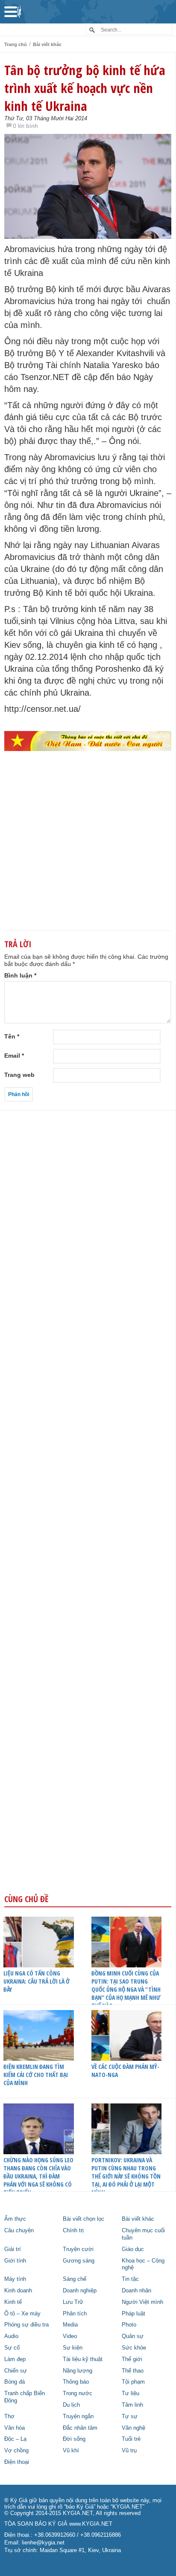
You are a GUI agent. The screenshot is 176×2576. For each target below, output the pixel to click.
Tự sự (130, 2416)
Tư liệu (131, 2393)
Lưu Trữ (73, 2302)
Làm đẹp (15, 2359)
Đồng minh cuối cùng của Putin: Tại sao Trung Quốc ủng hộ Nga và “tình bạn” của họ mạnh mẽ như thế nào (126, 1989)
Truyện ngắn (78, 2416)
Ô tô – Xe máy (22, 2314)
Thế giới (132, 2359)
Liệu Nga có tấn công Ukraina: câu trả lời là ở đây (37, 1981)
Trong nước (78, 2393)
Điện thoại (17, 2462)
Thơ (9, 2416)
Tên (12, 1036)
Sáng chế (75, 2279)
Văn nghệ (133, 2428)
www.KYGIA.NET (91, 2524)
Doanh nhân (136, 2291)
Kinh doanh (18, 2291)
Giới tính (15, 2261)
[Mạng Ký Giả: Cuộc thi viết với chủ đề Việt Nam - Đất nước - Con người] (88, 741)
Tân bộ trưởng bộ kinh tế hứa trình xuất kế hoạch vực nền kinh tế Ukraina (85, 88)
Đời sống (74, 2439)
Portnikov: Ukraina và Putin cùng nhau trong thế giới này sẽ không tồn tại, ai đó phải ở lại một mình (126, 2176)
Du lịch (71, 2405)
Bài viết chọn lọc (84, 2219)
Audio (11, 2336)
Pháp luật (133, 2314)
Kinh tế (13, 2302)
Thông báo (76, 2382)
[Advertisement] (88, 855)
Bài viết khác (47, 44)
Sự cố (12, 2348)
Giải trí (13, 2249)
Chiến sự (16, 2371)
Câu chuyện (19, 2231)
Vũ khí (71, 2451)
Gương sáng (79, 2261)
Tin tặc (130, 2279)
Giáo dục (133, 2249)
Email (14, 1056)
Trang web (19, 1075)
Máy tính (15, 2279)
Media (70, 2325)
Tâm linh (132, 2405)
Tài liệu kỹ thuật (83, 2359)
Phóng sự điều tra (26, 2325)
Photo (129, 2325)
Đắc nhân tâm (80, 2428)
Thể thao (133, 2371)
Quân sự (133, 2336)
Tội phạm (133, 2382)
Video (70, 2336)
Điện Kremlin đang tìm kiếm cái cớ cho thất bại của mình (36, 2075)
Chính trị (73, 2231)
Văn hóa (15, 2428)
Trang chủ (16, 44)
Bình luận (20, 975)
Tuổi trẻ (131, 2439)
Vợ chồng (16, 2451)
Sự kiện (73, 2348)
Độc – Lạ (15, 2439)
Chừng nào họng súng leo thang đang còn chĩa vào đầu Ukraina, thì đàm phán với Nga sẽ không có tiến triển (38, 2176)
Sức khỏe (134, 2348)
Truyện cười (78, 2249)
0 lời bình (25, 126)
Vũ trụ (129, 2451)
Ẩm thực (15, 2219)
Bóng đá (15, 2382)
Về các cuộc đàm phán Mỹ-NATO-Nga (125, 2071)
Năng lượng (78, 2371)
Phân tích (75, 2314)
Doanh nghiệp (80, 2291)
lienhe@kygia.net (43, 2543)
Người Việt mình (142, 2302)
